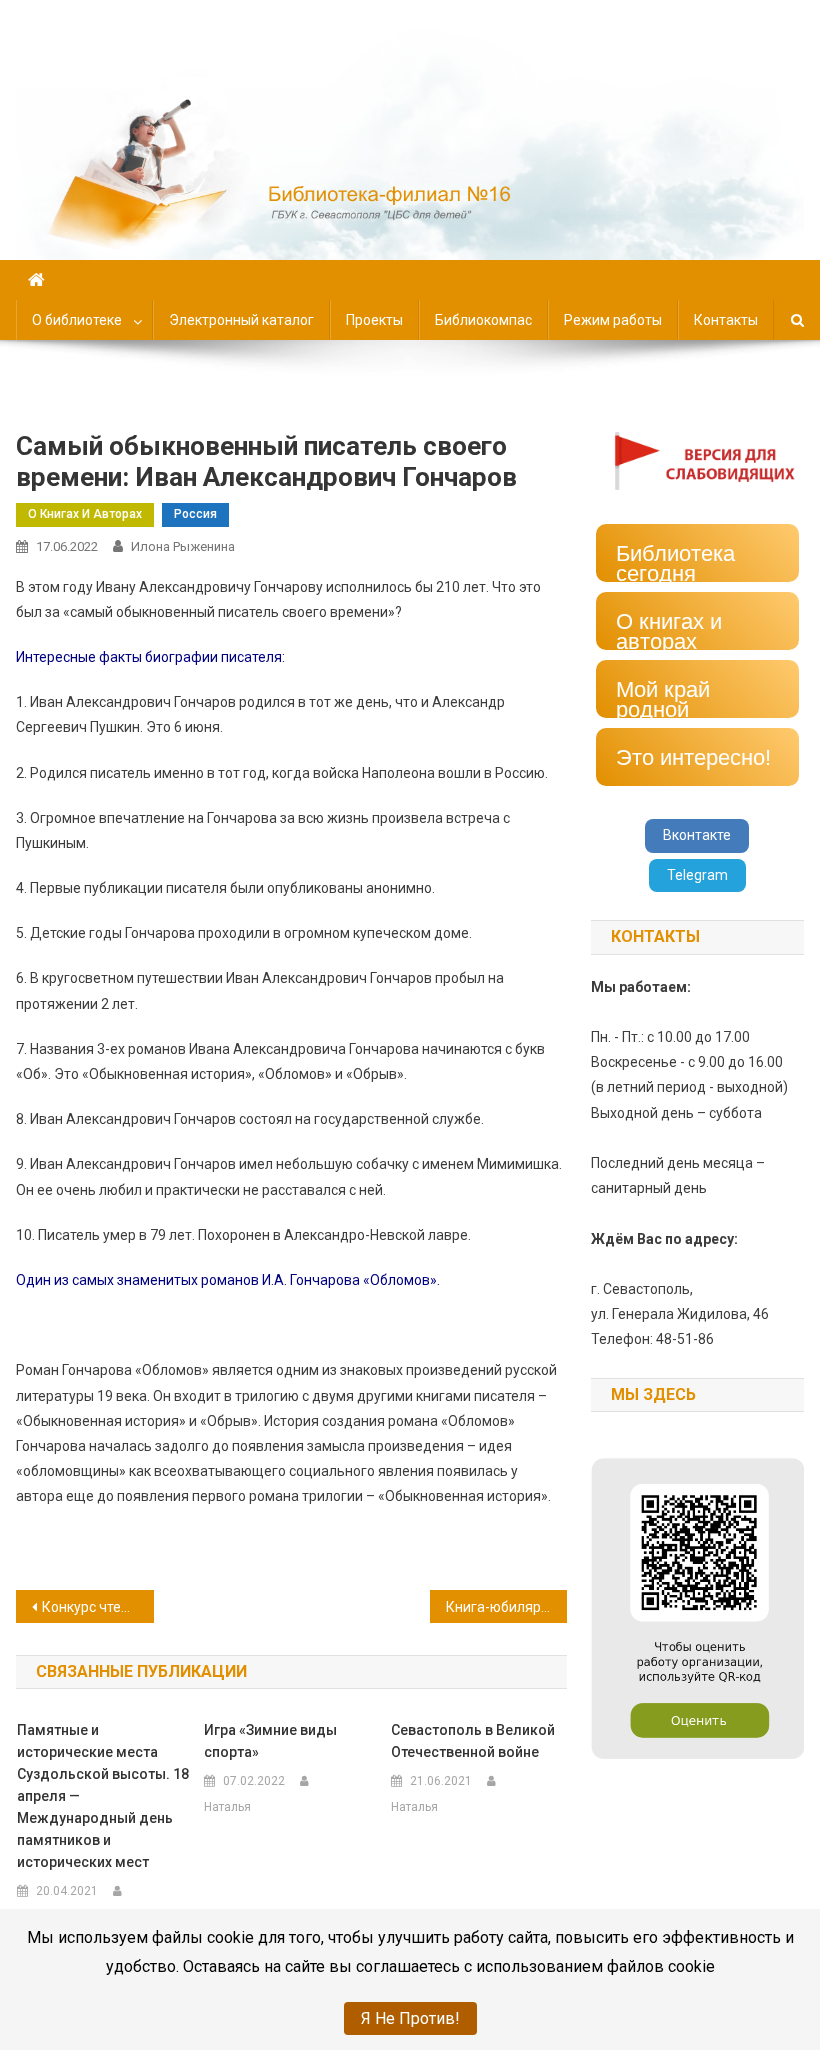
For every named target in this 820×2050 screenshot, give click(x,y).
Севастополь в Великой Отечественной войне (473, 1741)
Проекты (374, 320)
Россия (195, 514)
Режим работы (613, 320)
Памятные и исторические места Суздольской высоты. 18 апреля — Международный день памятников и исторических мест (103, 1796)
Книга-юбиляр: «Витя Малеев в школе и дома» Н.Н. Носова (507, 1607)
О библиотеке (77, 320)
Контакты (726, 320)
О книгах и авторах (85, 514)
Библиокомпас (483, 320)
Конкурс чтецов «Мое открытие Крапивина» (98, 1607)
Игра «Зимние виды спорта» (270, 1741)
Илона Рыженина (183, 546)
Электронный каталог (241, 320)
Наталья (227, 1807)
